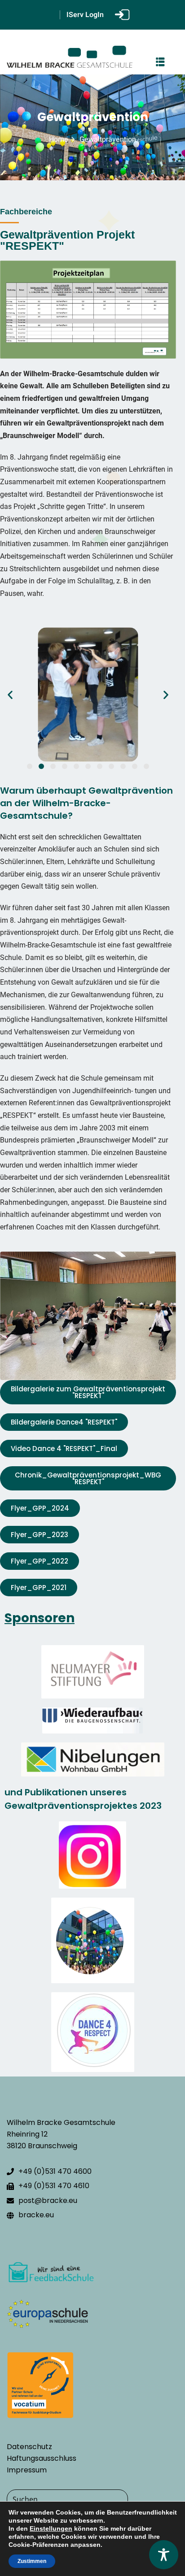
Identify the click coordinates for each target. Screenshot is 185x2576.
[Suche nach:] (92, 2500)
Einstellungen (51, 2528)
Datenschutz (29, 2447)
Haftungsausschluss (42, 2458)
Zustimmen (32, 2561)
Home (59, 139)
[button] (10, 694)
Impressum (27, 2470)
